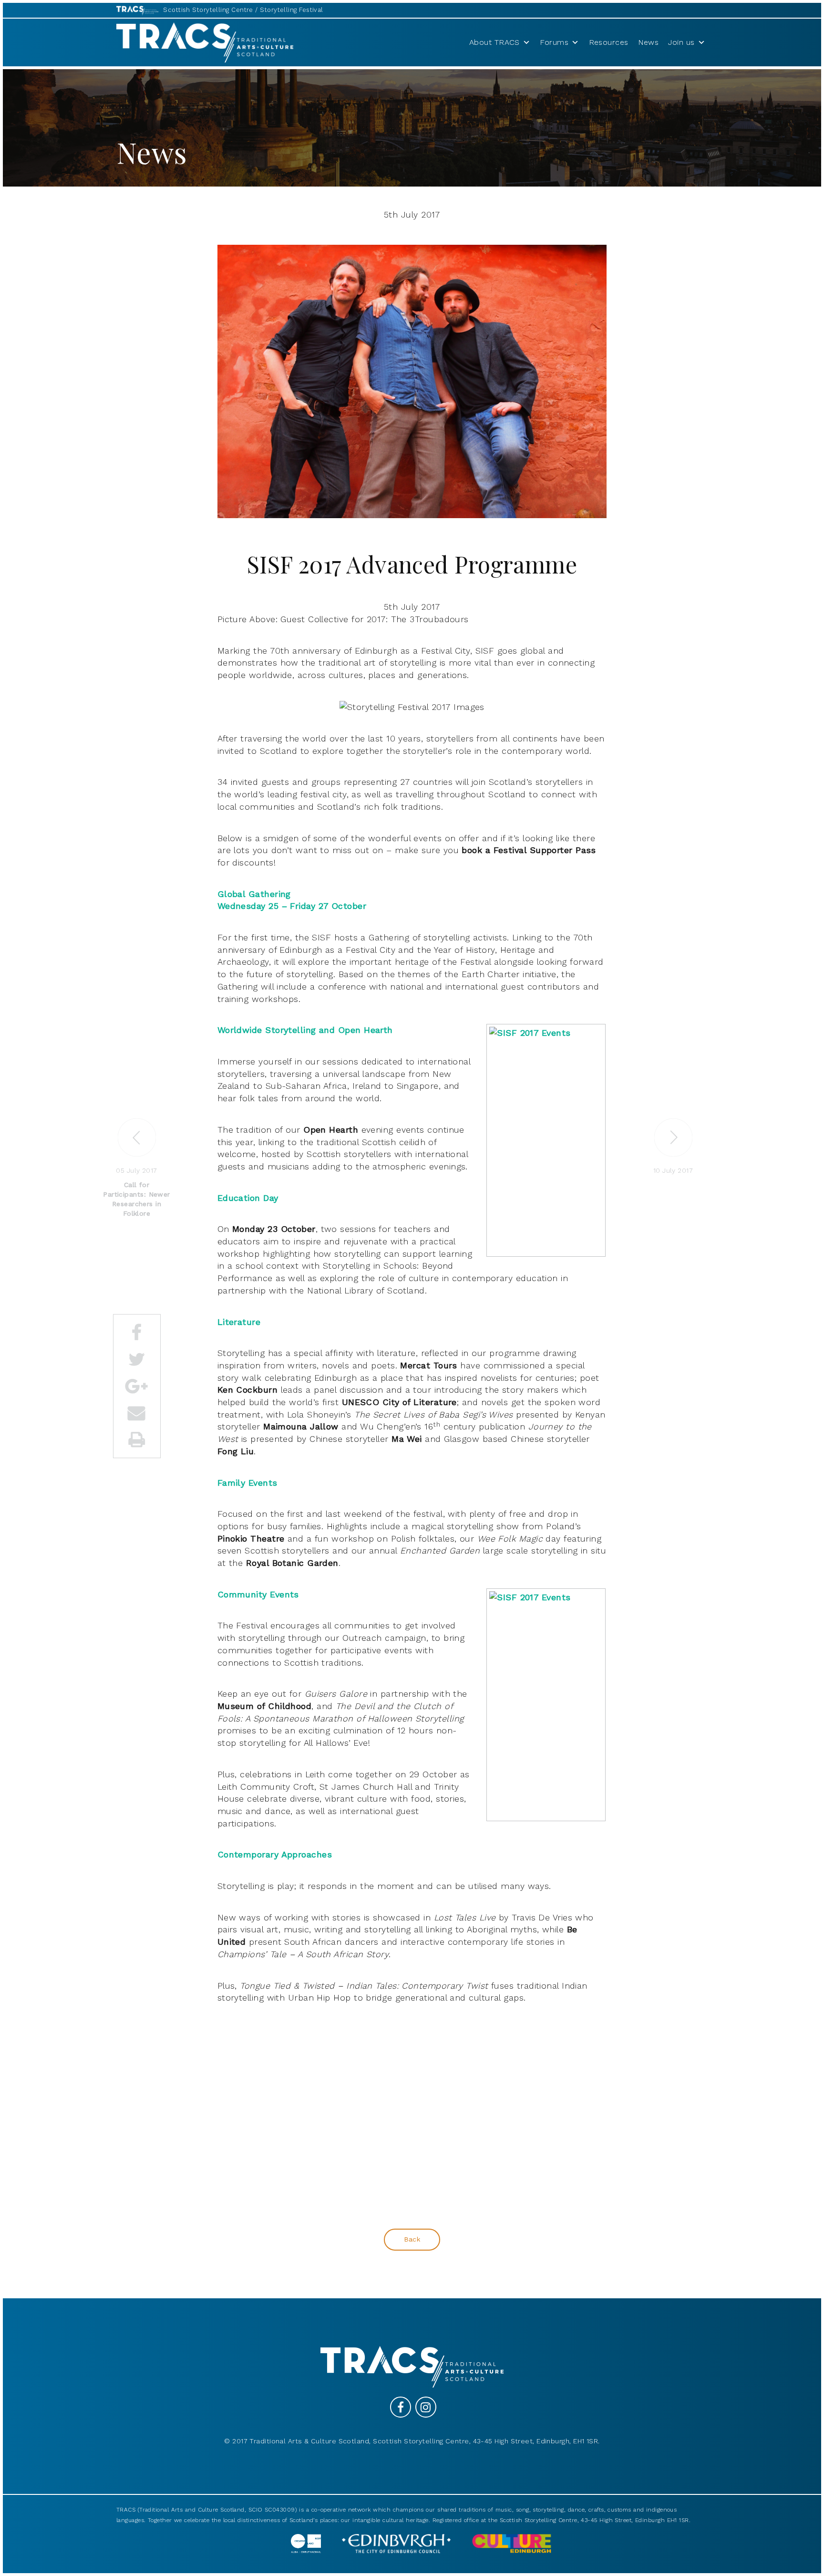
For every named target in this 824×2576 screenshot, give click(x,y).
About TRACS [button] (494, 42)
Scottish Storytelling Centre (208, 10)
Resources (609, 42)
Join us (681, 42)
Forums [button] (554, 42)
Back (412, 2239)
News (649, 42)
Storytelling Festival (291, 10)
